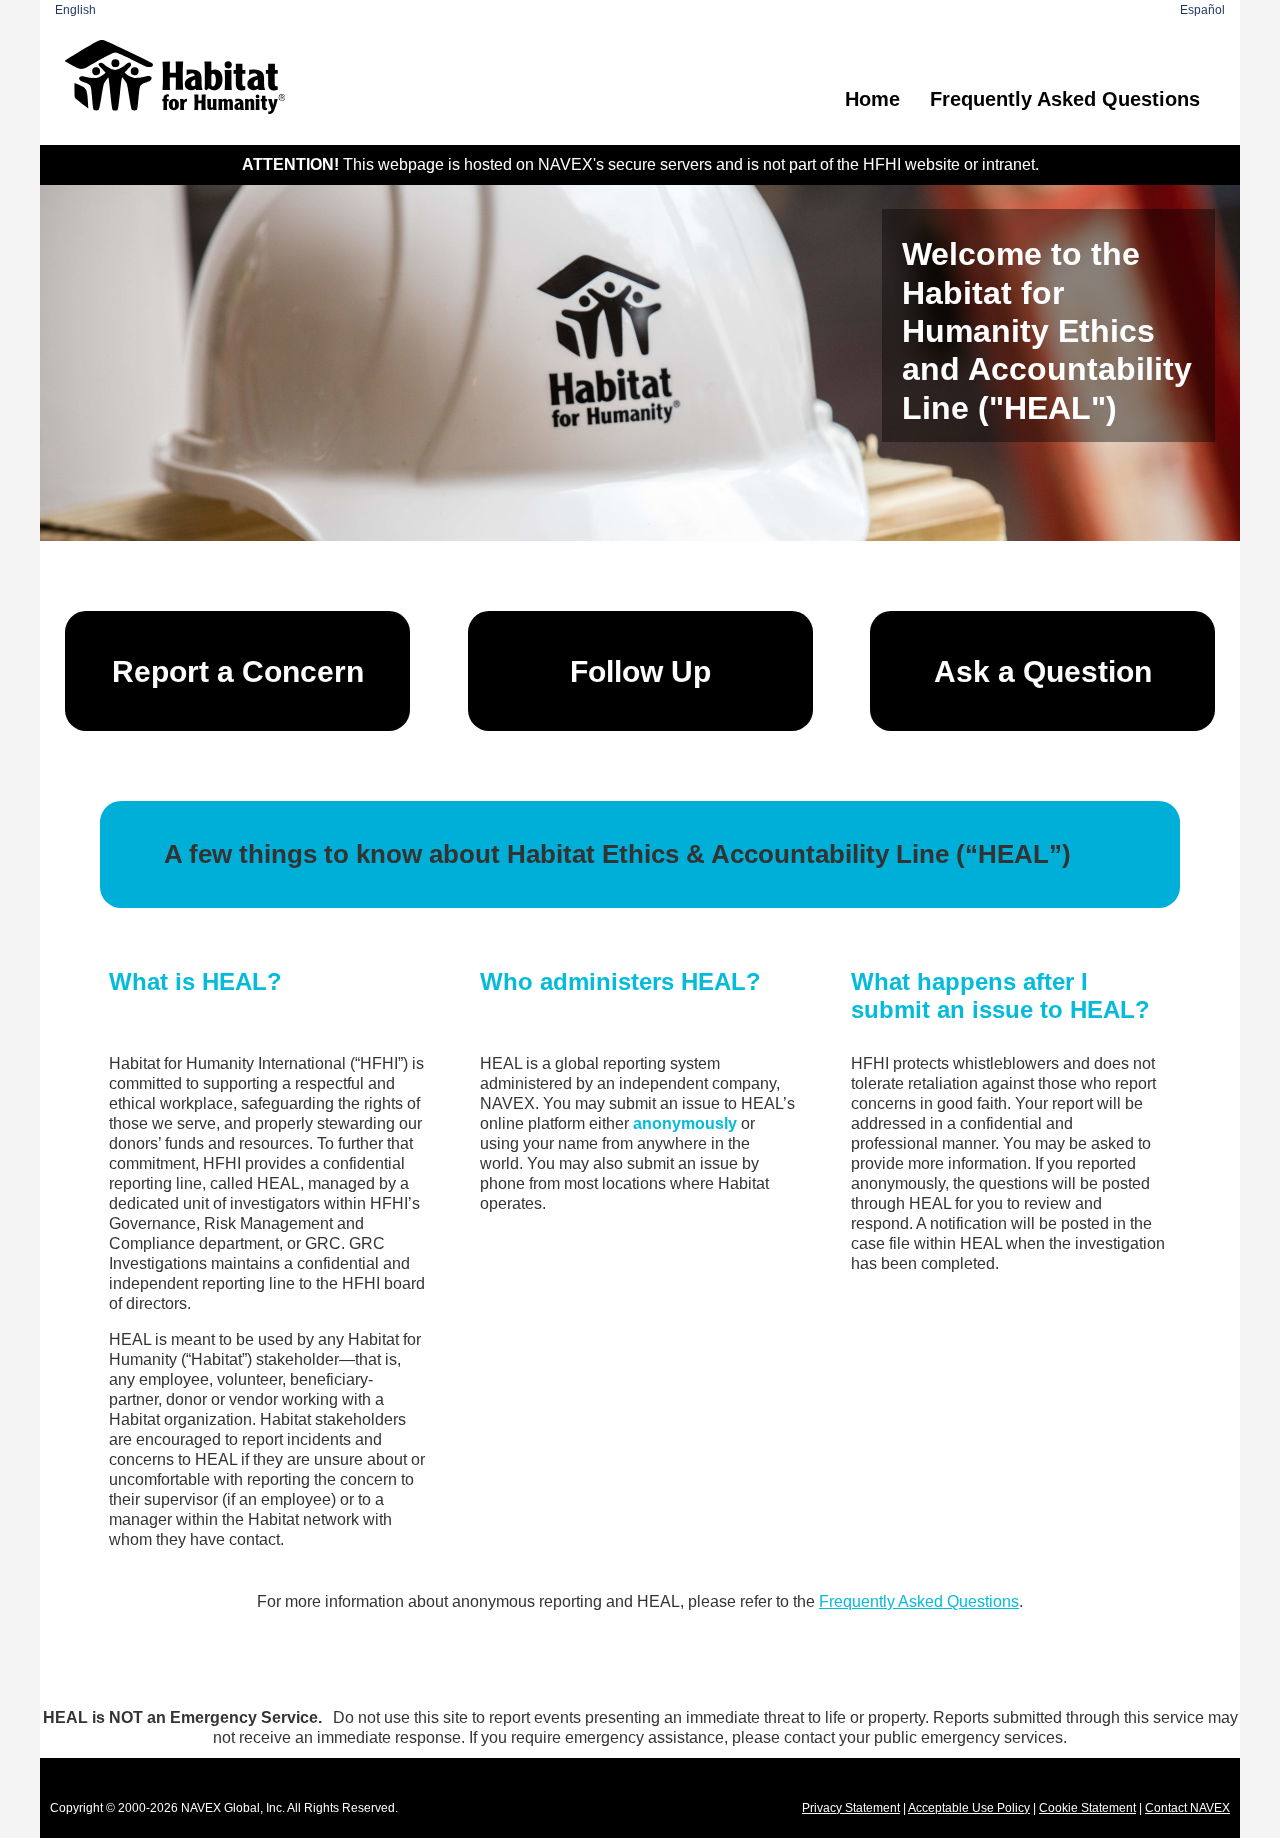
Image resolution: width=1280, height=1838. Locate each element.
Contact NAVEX (1187, 1808)
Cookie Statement (1087, 1808)
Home (872, 99)
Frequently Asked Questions (1065, 99)
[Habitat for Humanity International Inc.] (175, 77)
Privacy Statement (851, 1808)
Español (1202, 10)
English (75, 10)
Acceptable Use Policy (969, 1808)
